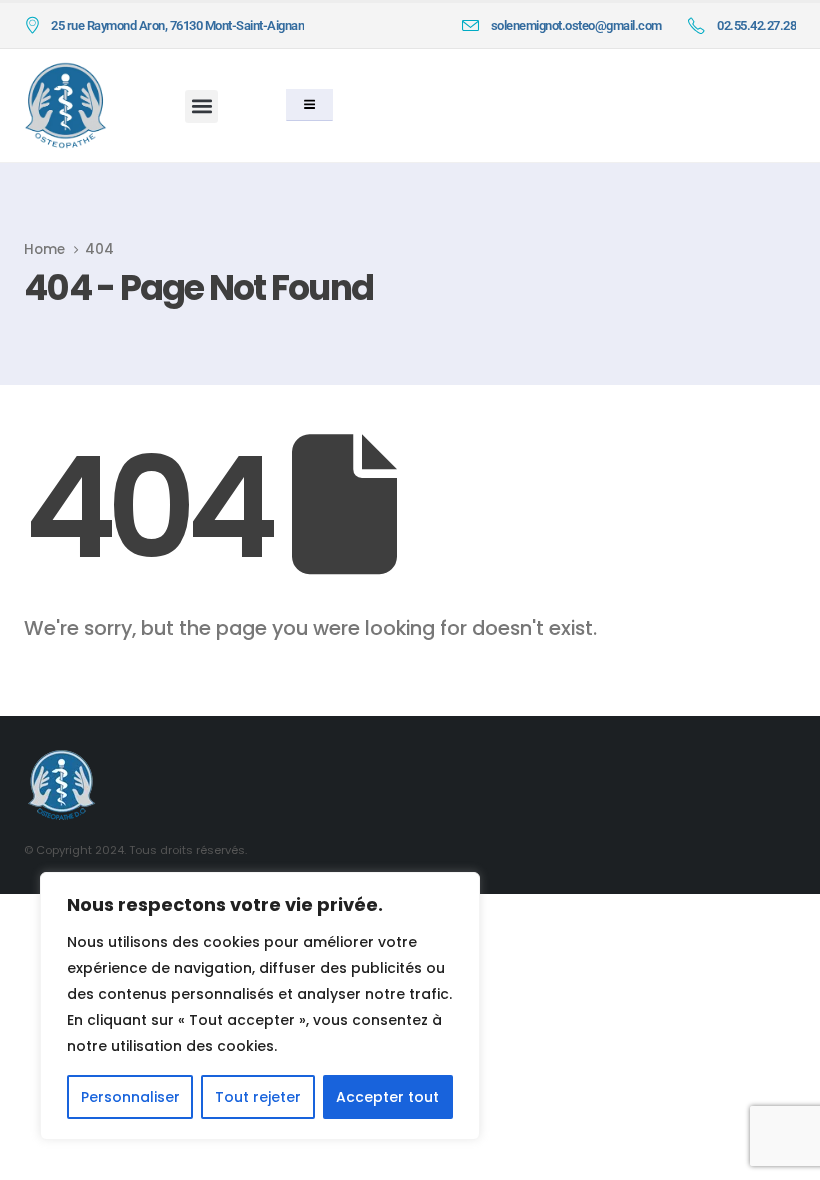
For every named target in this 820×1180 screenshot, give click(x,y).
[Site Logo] (65, 105)
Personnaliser (130, 1097)
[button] (201, 106)
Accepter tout (387, 1097)
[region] (260, 1006)
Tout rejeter (258, 1097)
